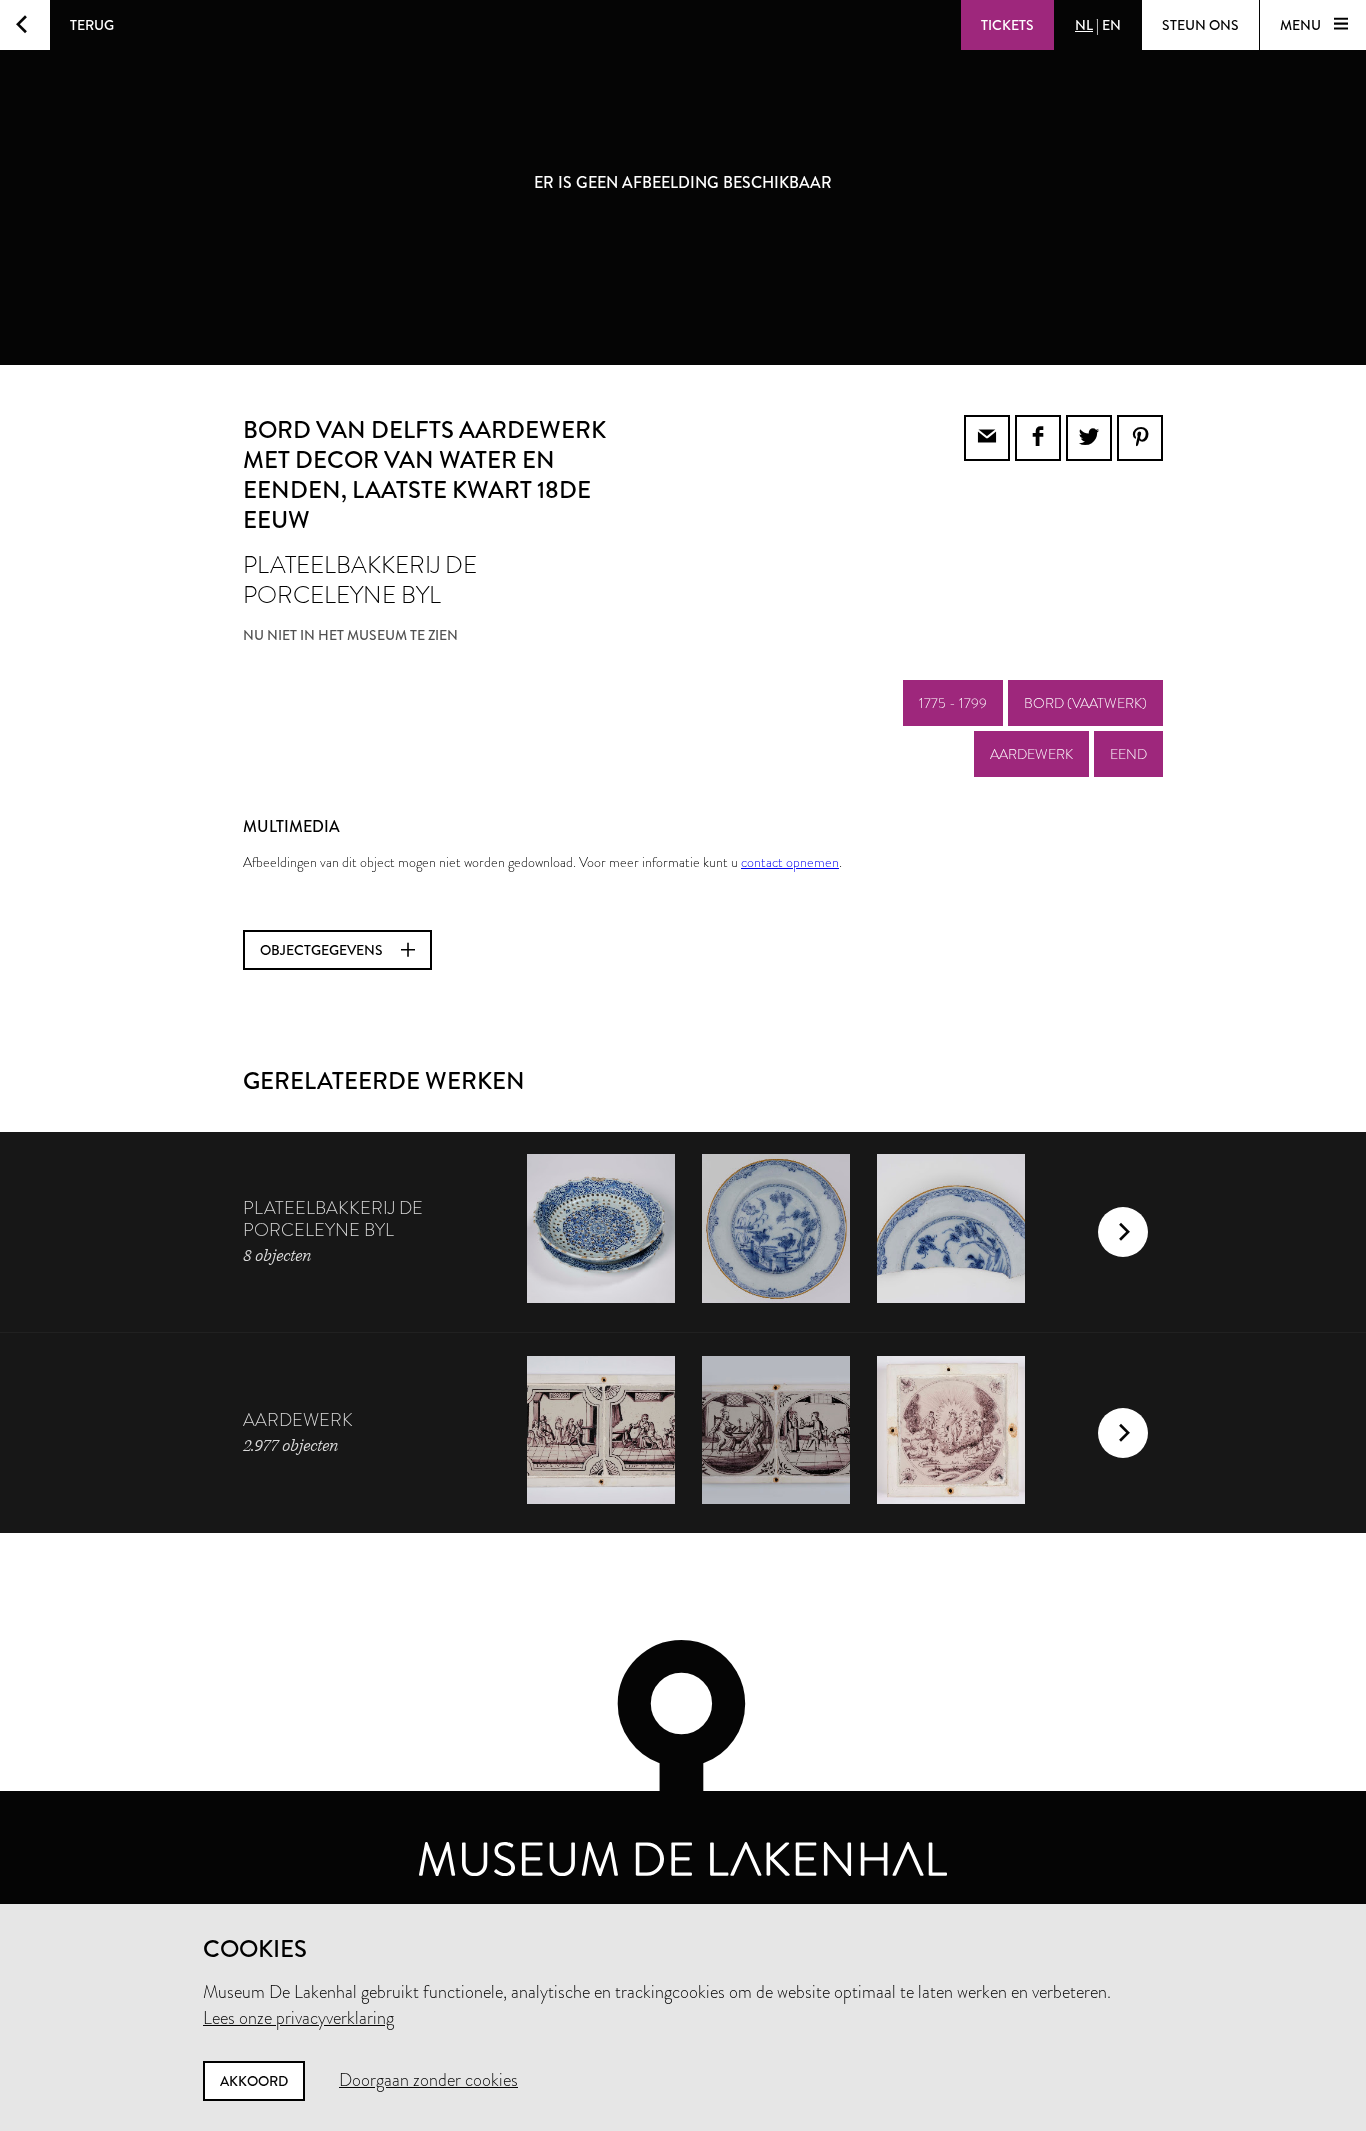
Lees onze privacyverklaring (298, 2018)
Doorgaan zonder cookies (428, 2080)
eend (1128, 754)
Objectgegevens (323, 950)
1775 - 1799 (953, 703)
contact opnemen (790, 862)
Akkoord (254, 2081)
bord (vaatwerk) (1085, 703)
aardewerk (1031, 754)
